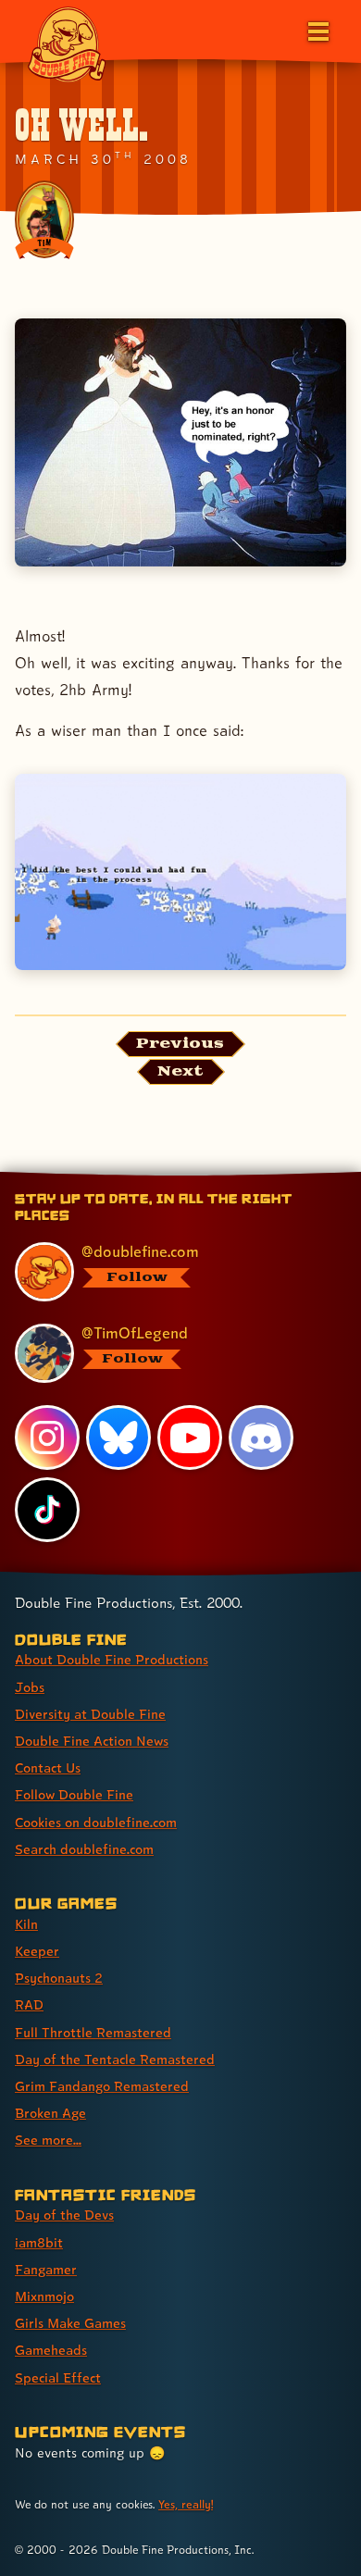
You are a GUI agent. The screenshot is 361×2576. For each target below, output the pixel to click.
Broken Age (50, 2113)
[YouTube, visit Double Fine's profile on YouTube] (190, 1437)
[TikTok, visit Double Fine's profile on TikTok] (47, 1510)
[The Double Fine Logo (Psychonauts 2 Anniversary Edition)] (67, 44)
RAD (29, 2004)
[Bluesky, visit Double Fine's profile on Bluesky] (118, 1437)
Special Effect (58, 2377)
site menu (166, 1176)
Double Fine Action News (92, 1741)
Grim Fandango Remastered (102, 2086)
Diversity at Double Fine (90, 1714)
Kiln (26, 1924)
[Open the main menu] (317, 30)
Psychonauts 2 (59, 1978)
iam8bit (39, 2242)
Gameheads (51, 2350)
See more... (48, 2140)
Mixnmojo (44, 2296)
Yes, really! (186, 2504)
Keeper (37, 1951)
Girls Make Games (70, 2323)
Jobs (30, 1687)
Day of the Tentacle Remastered (115, 2059)
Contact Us (48, 1767)
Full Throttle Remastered (93, 2032)
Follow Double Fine (74, 1794)
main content (249, 1176)
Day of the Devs (64, 2215)
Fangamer (46, 2269)
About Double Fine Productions (112, 1659)
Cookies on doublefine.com (96, 1822)
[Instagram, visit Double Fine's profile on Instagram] (47, 1437)
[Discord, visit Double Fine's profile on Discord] (261, 1437)
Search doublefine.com (84, 1849)
